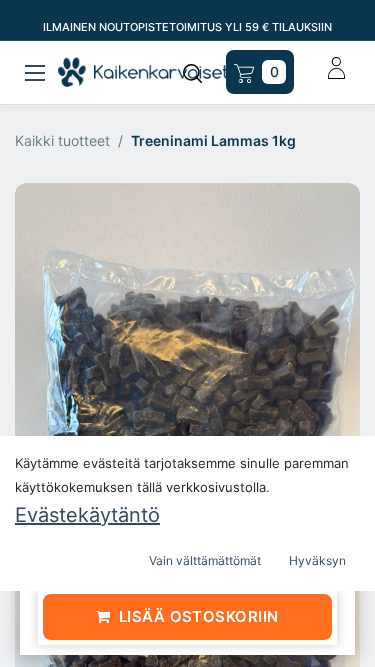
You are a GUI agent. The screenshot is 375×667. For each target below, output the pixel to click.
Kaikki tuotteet (62, 140)
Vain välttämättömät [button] (205, 560)
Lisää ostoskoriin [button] (199, 616)
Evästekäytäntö (87, 515)
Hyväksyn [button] (317, 560)
